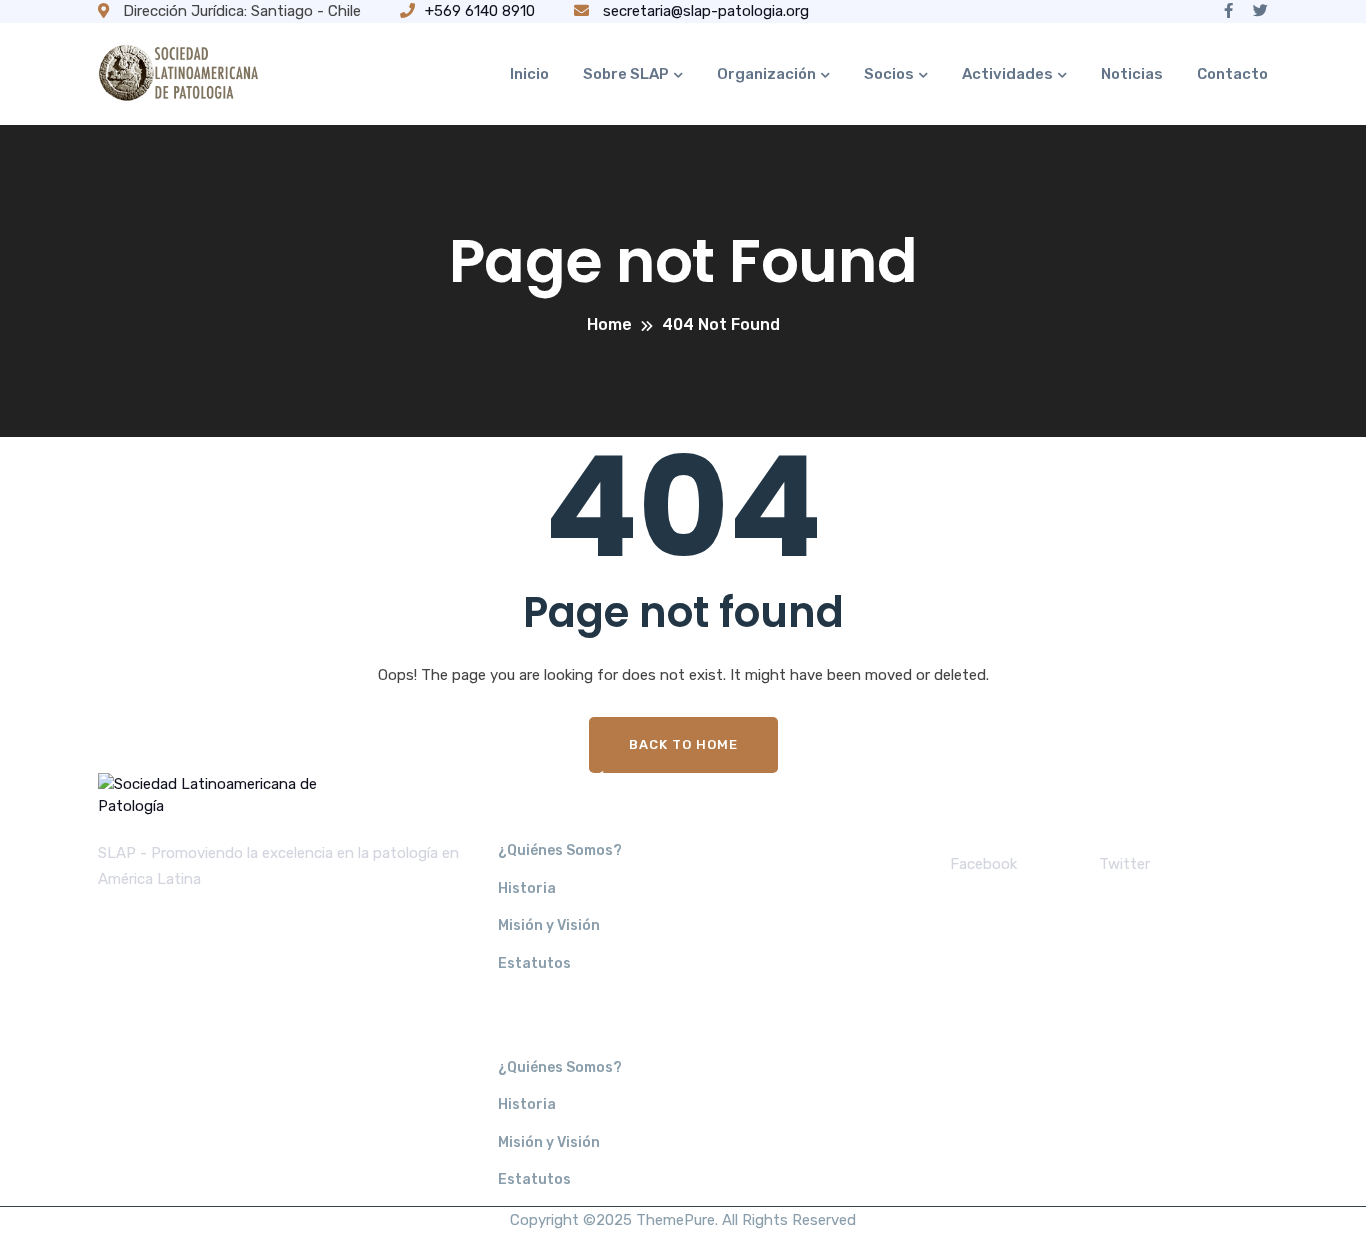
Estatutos (534, 963)
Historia (527, 888)
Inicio (529, 74)
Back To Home (683, 744)
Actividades (1007, 74)
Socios (889, 74)
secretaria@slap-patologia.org (704, 11)
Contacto (1232, 74)
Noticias (1132, 74)
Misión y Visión (549, 925)
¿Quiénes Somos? (560, 850)
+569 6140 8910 (480, 11)
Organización (766, 74)
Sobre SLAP (626, 74)
